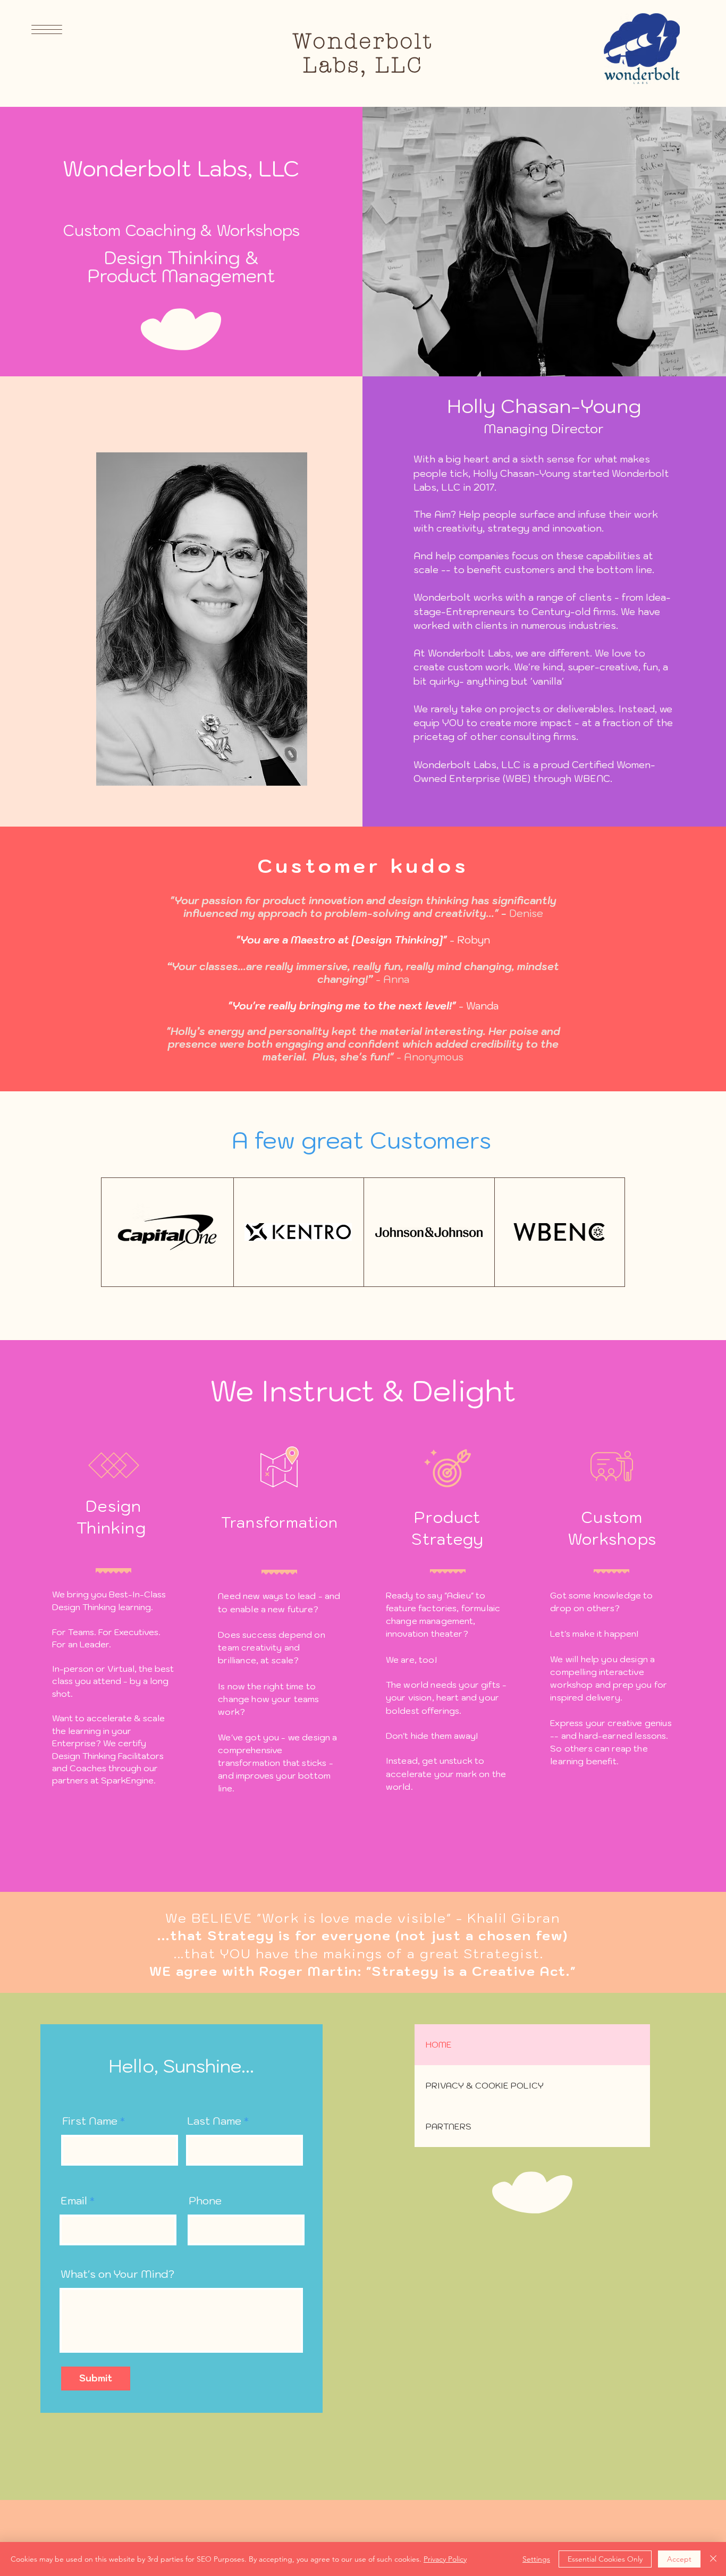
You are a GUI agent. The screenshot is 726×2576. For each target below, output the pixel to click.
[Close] (713, 2559)
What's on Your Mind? (117, 2274)
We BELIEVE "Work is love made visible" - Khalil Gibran (363, 1918)
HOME (439, 2044)
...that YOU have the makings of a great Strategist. (363, 1954)
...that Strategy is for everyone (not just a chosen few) (363, 1935)
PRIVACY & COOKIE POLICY (485, 2085)
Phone (205, 2201)
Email (74, 2201)
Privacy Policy (445, 2559)
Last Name (214, 2121)
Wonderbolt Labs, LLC (363, 53)
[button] (47, 30)
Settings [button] (536, 2559)
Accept (679, 2559)
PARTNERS (449, 2126)
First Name (90, 2121)
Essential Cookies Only (605, 2559)
